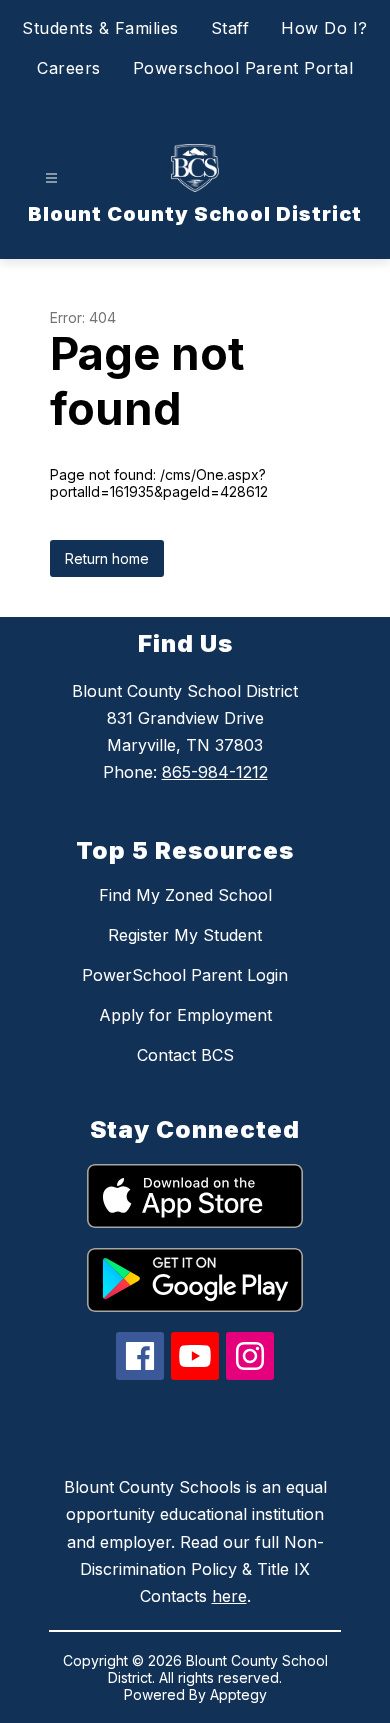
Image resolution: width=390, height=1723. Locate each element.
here (229, 1596)
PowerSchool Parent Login (185, 975)
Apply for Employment (185, 1015)
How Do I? (324, 28)
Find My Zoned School (185, 895)
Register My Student (185, 935)
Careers (69, 68)
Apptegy (238, 1694)
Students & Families (100, 28)
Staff (230, 28)
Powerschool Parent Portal (243, 68)
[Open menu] (51, 178)
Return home (107, 558)
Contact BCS (185, 1055)
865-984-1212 (215, 772)
